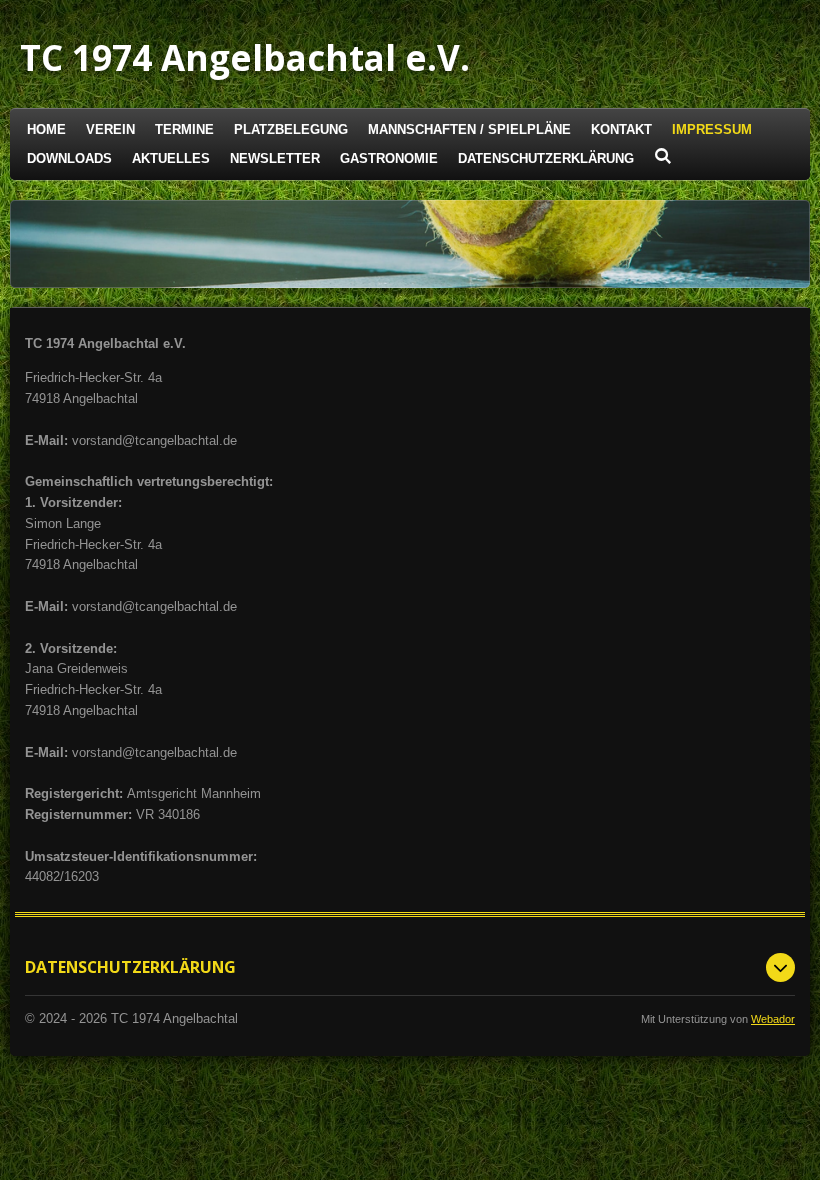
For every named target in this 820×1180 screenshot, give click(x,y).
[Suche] (663, 156)
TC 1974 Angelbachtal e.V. (245, 57)
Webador (773, 1019)
